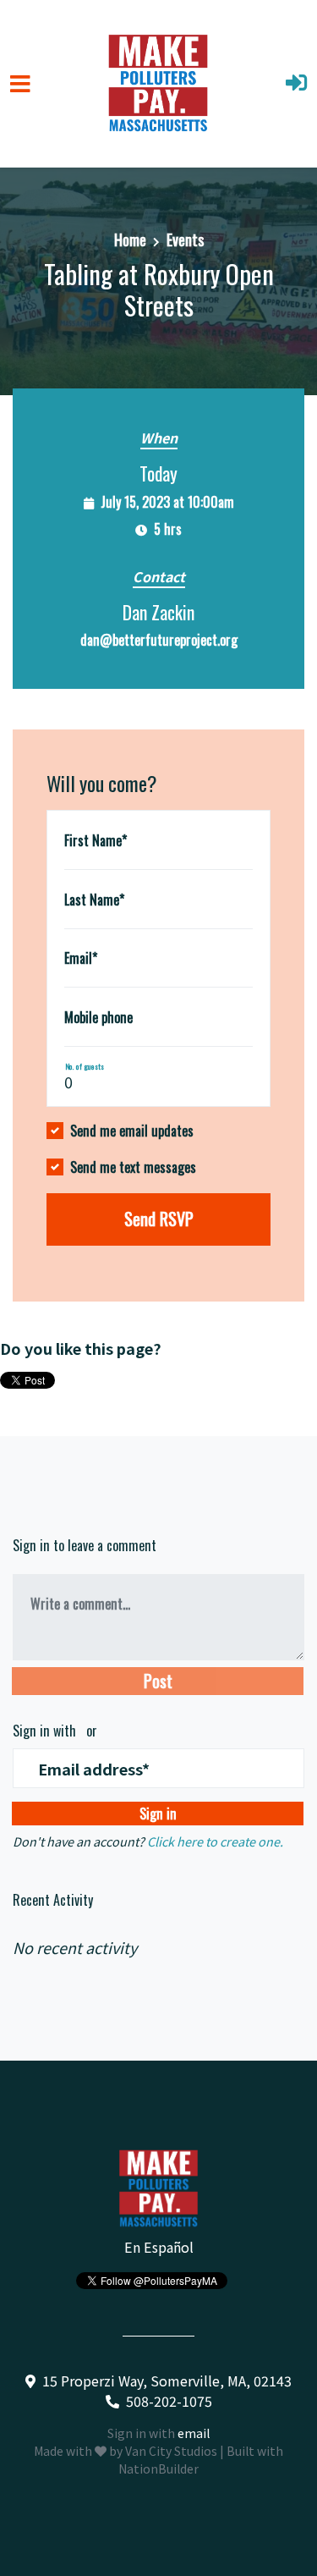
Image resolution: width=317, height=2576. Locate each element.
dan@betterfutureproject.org (159, 640)
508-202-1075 (169, 2401)
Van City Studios (171, 2451)
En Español (159, 2247)
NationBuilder (158, 2469)
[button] (296, 84)
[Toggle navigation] (20, 84)
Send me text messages (133, 1167)
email (194, 2433)
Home (130, 239)
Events (185, 239)
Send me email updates (132, 1131)
